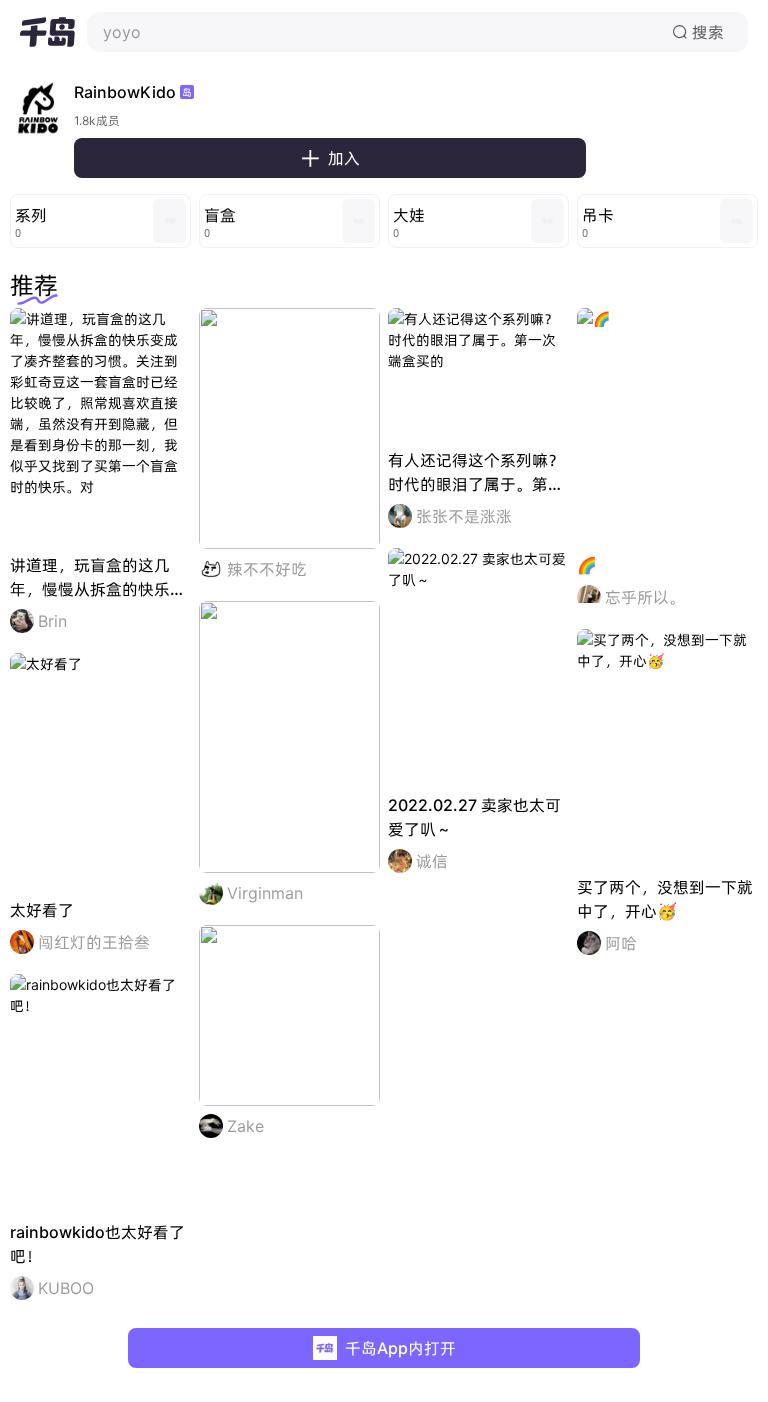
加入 (330, 158)
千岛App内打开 (400, 1348)
